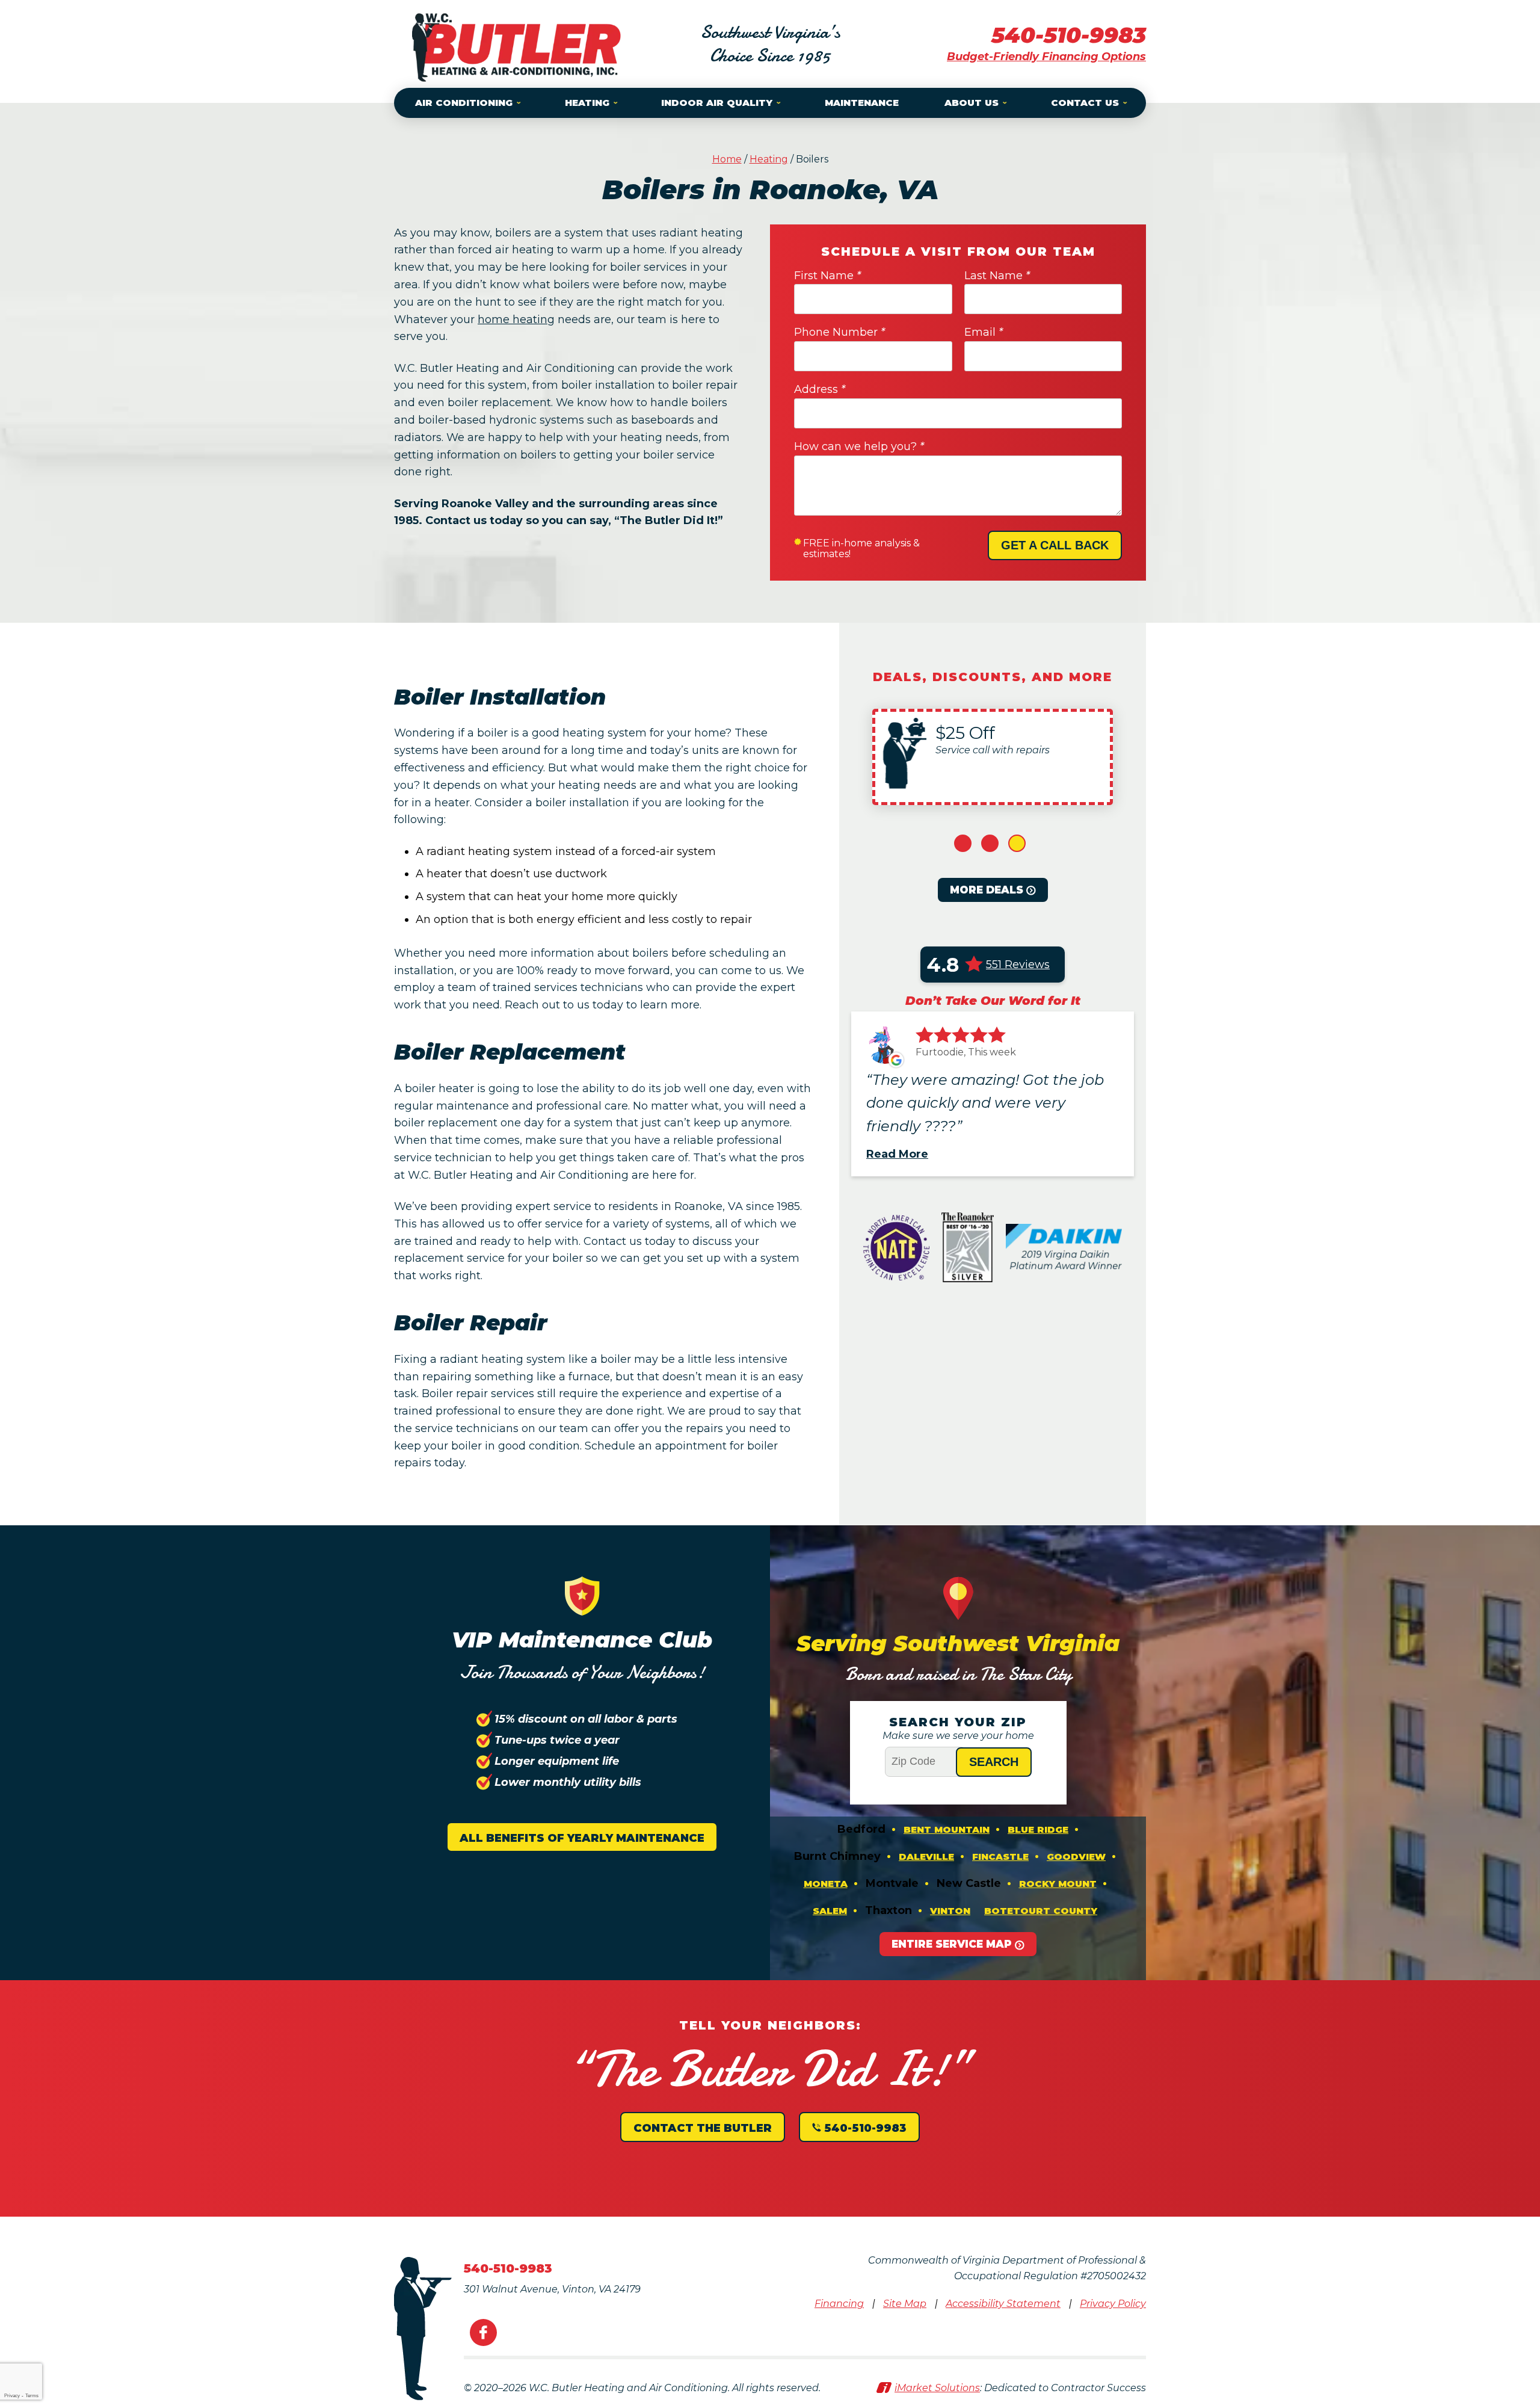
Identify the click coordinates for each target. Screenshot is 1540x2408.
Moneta (826, 1884)
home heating (516, 320)
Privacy (12, 2396)
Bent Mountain (947, 1829)
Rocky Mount (1058, 1884)
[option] (993, 757)
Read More (897, 1154)
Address (820, 389)
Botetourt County (1041, 1911)
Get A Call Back (1055, 545)
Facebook (483, 2332)
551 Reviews (1018, 965)
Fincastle (1000, 1857)
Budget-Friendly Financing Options (1046, 57)
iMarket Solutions (937, 2388)
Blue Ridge (1038, 1829)
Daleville (926, 1857)
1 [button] (963, 843)
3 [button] (1017, 843)
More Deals (987, 890)
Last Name (997, 276)
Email (984, 332)
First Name (827, 276)
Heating (769, 159)
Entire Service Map (952, 1944)
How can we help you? (859, 446)
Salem (830, 1911)
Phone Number (839, 332)
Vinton (950, 1911)
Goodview (1076, 1857)
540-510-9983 (1069, 35)
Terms (32, 2396)
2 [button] (990, 843)
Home (727, 159)
